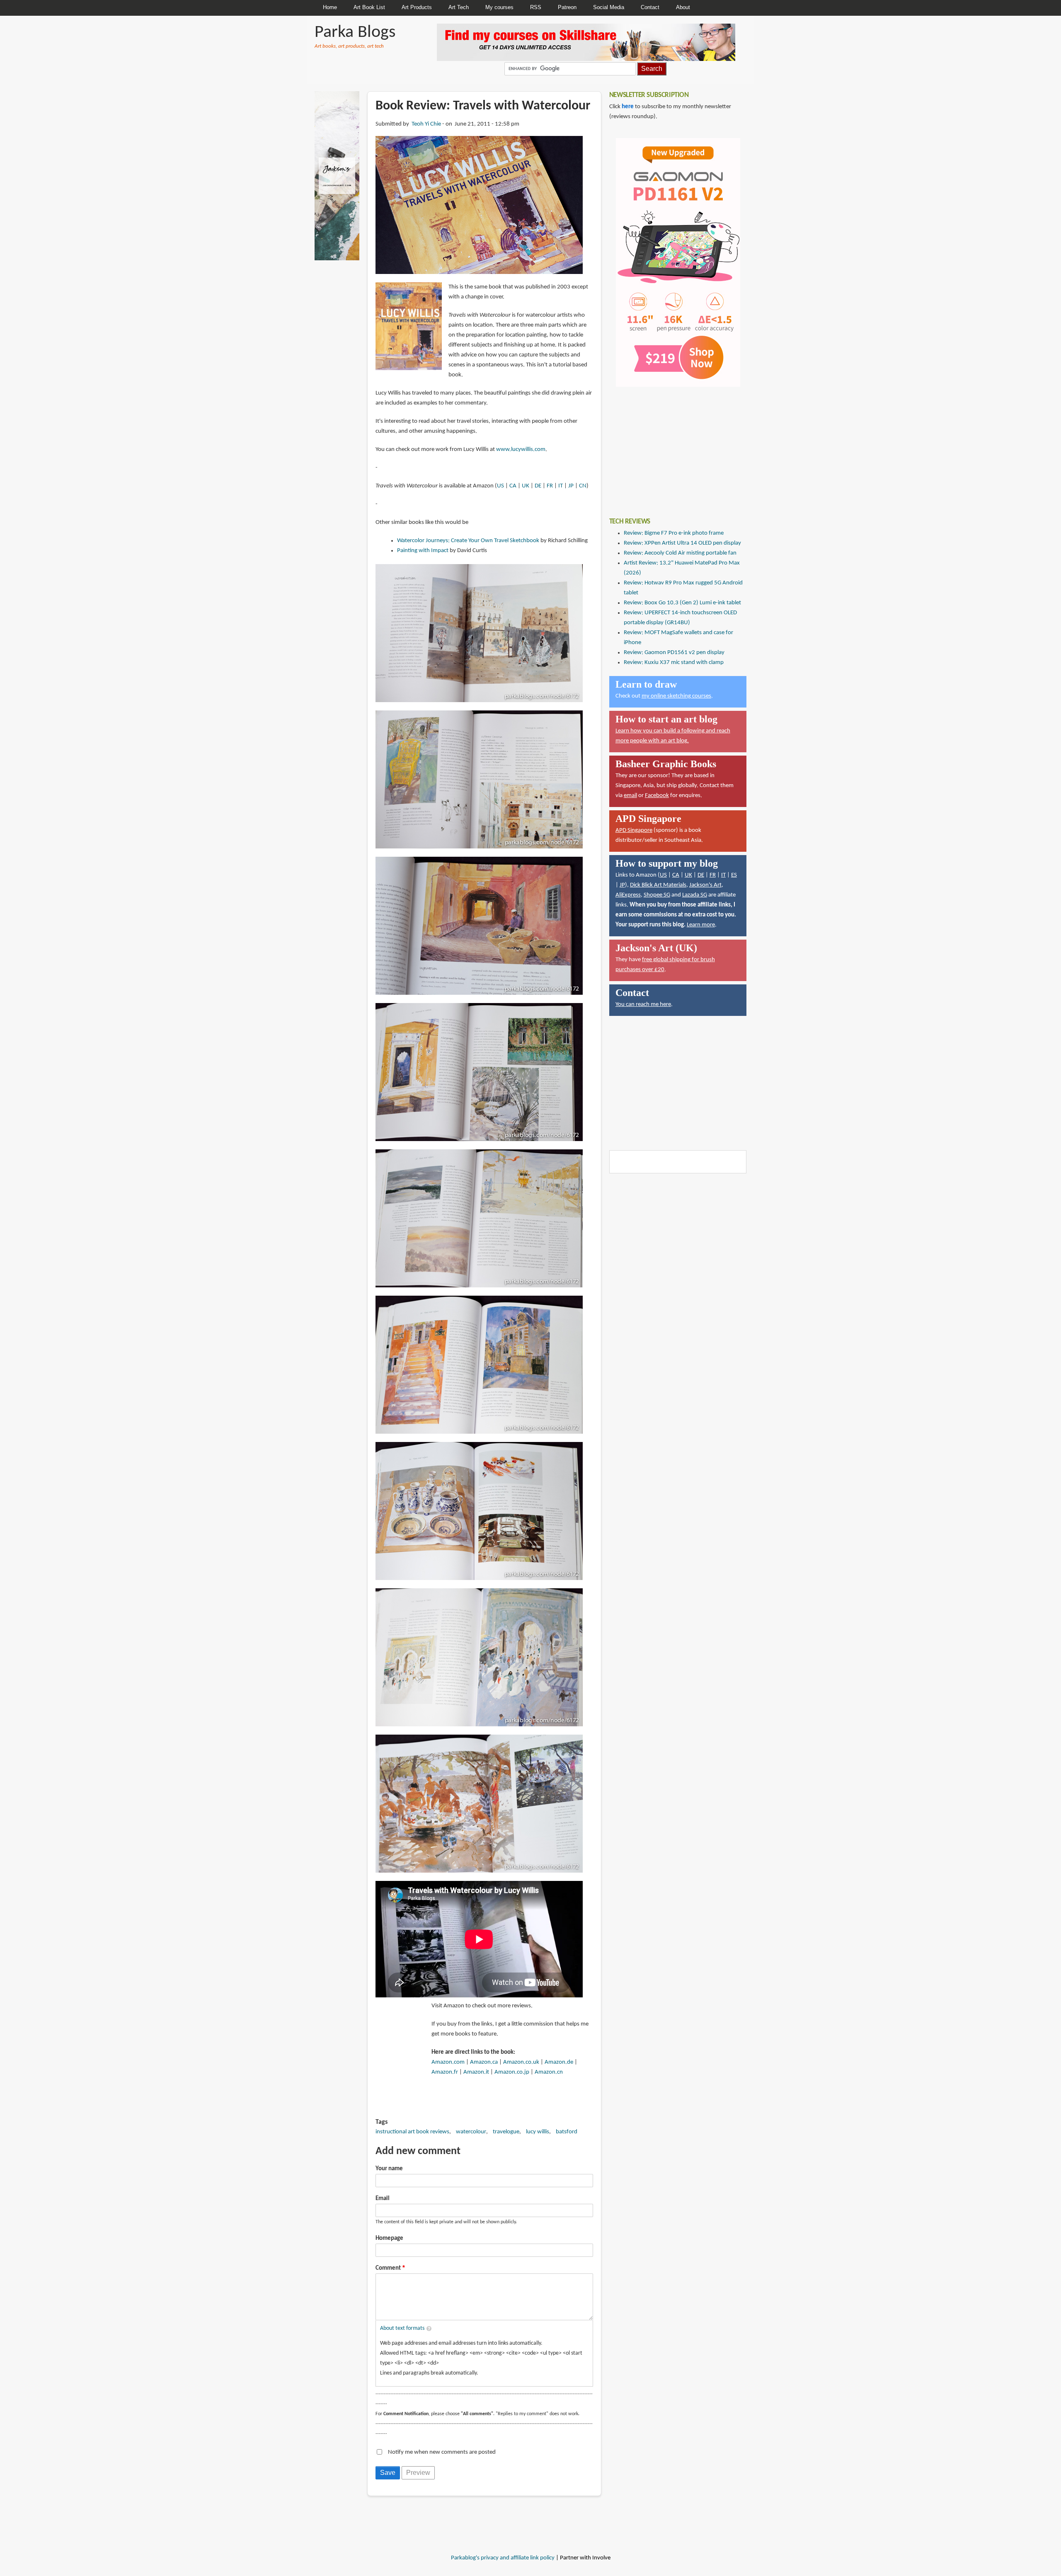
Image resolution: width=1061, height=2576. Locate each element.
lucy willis (538, 2132)
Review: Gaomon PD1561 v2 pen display (674, 653)
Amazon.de (559, 2062)
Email (383, 2199)
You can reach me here (643, 1004)
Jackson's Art (705, 885)
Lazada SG (695, 895)
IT (561, 486)
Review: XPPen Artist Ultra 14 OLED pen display (682, 543)
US (500, 486)
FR (550, 486)
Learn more (701, 925)
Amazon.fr (445, 2072)
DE (538, 486)
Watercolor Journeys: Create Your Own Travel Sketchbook (468, 541)
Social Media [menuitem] (609, 7)
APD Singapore (634, 830)
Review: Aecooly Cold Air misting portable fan (680, 553)
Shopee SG (657, 895)
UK (526, 486)
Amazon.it (476, 2072)
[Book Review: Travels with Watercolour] (479, 205)
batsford (567, 2132)
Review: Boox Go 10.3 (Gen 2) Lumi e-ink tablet (682, 603)
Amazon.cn (549, 2072)
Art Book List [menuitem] (369, 7)
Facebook (657, 796)
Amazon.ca (484, 2062)
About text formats (402, 2328)
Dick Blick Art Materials (658, 885)
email (630, 796)
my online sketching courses (676, 696)
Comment (388, 2268)
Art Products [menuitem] (417, 7)
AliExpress (628, 895)
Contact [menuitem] (650, 7)
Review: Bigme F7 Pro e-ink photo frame (674, 533)
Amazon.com (448, 2062)
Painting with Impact (423, 551)
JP (571, 486)
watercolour (471, 2132)
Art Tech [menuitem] (459, 7)
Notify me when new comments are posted (442, 2452)
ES (734, 875)
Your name (389, 2169)
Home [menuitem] (330, 7)
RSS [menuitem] (536, 7)
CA (513, 486)
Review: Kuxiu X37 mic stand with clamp (674, 663)
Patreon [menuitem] (567, 7)
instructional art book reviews (412, 2132)
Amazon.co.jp (512, 2072)
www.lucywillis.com (521, 450)
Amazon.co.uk (521, 2062)
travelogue (506, 2132)
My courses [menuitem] (499, 7)
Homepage (389, 2238)
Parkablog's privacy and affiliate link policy (503, 2558)
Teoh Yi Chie (426, 124)
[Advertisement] (671, 446)
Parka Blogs (355, 33)
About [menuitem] (683, 7)
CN (583, 486)
